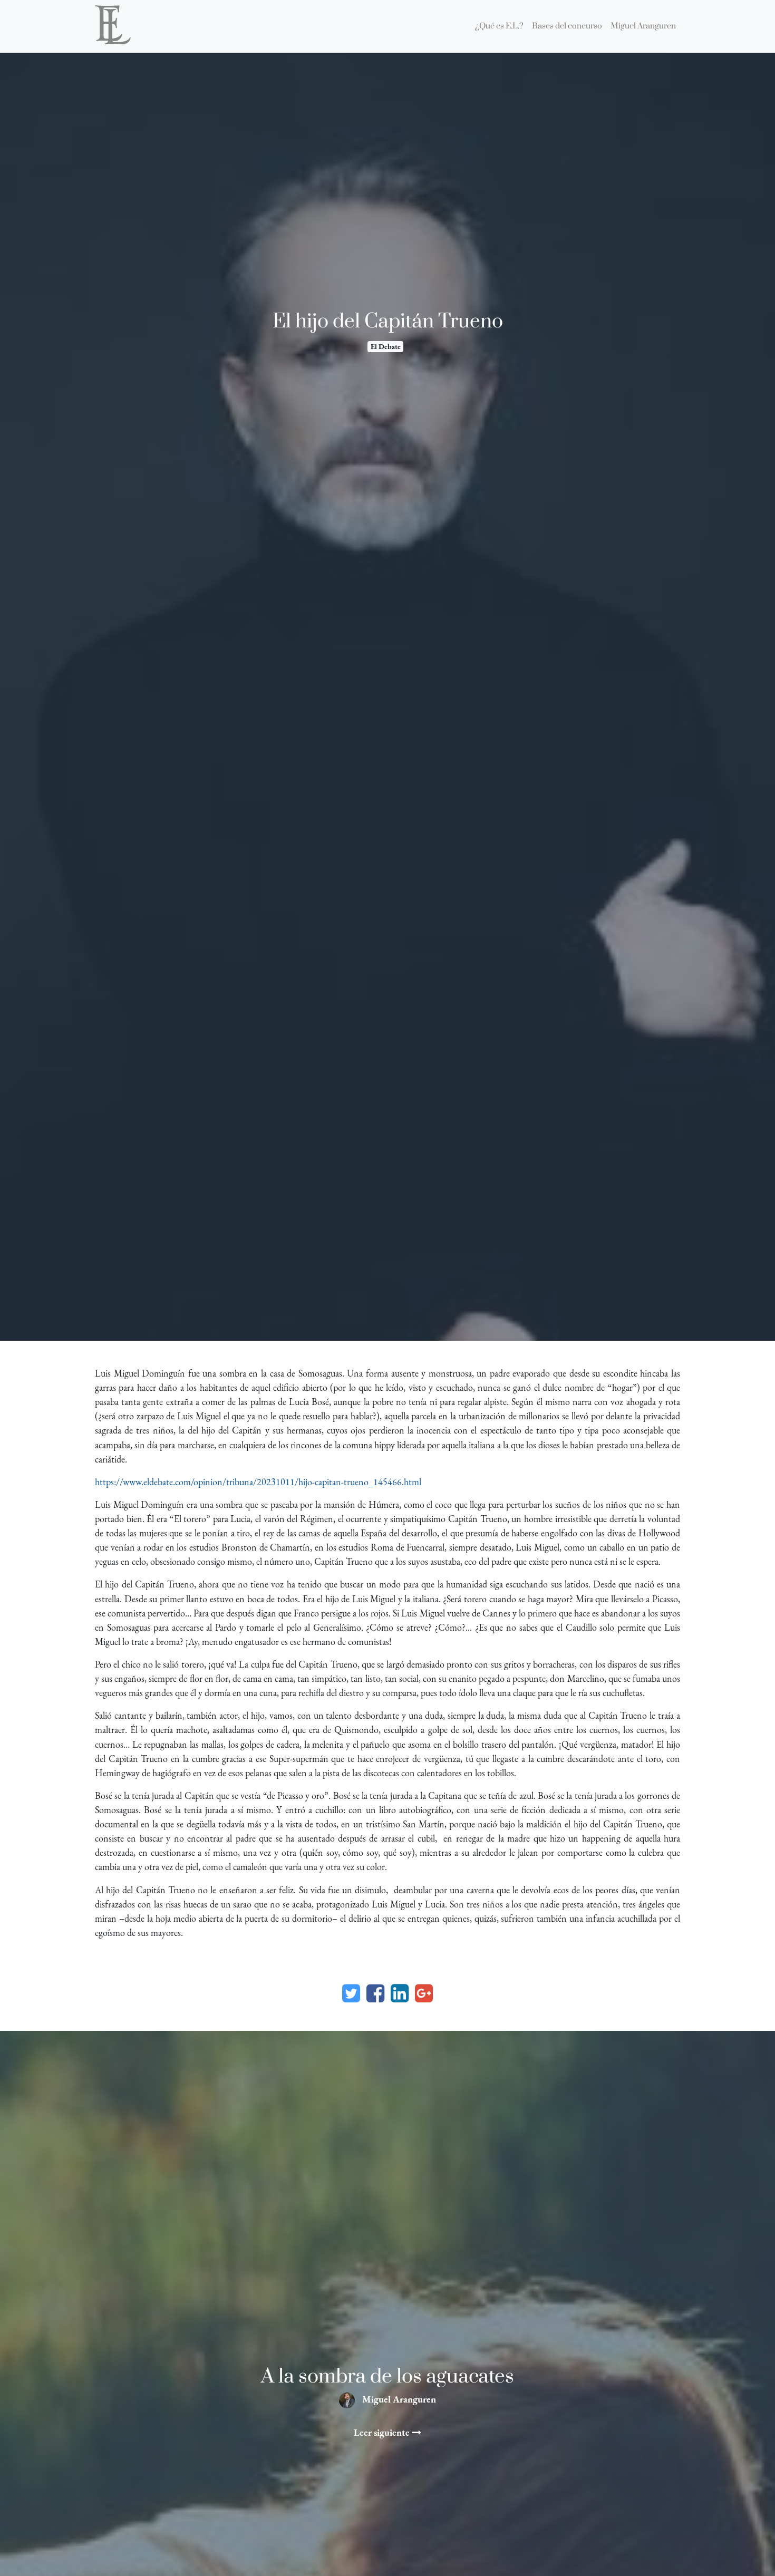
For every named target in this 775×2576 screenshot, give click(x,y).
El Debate (386, 346)
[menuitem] (499, 26)
